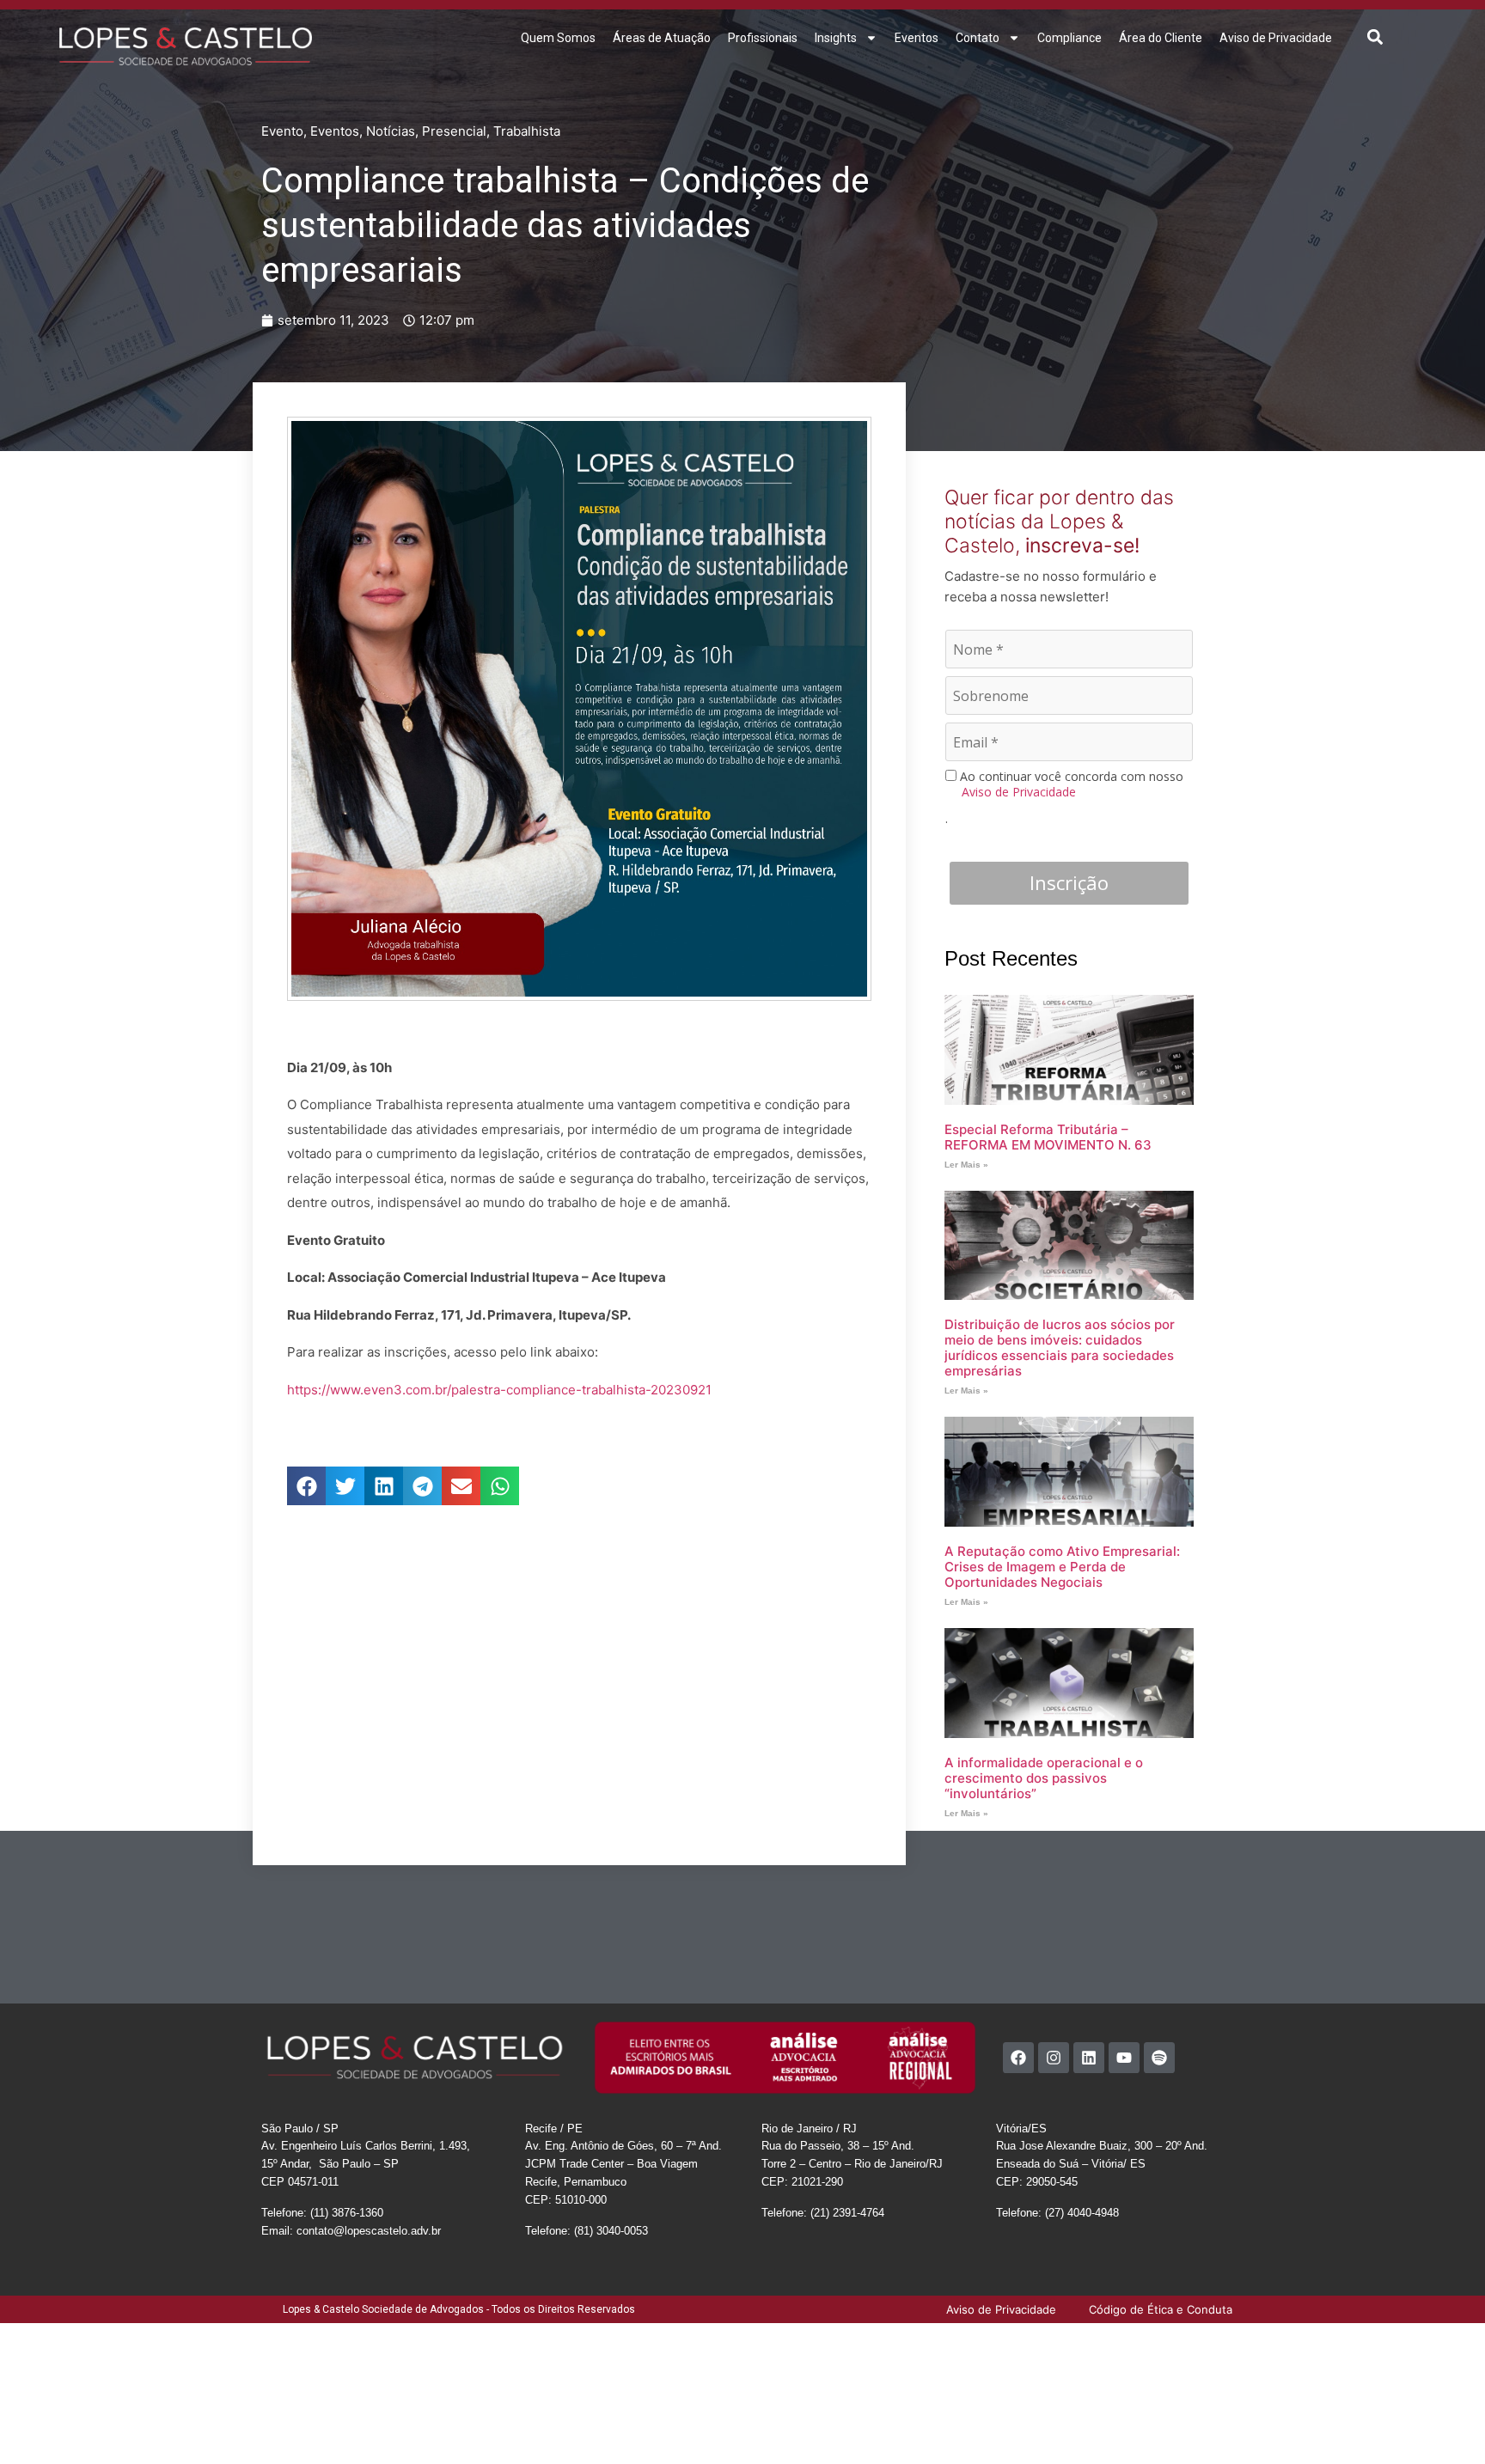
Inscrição (1069, 882)
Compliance (1069, 38)
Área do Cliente (1161, 38)
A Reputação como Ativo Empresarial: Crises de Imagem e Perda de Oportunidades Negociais (1062, 1567)
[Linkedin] (1089, 2058)
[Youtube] (1124, 2058)
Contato (978, 38)
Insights (836, 38)
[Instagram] (1054, 2058)
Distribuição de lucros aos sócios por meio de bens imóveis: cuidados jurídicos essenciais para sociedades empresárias (1060, 1348)
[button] (1375, 37)
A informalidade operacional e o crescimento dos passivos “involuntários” (1044, 1778)
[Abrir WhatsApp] (1442, 2421)
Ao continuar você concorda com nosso (1070, 784)
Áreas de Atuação (662, 38)
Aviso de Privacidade (1276, 38)
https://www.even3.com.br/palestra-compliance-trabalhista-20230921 (499, 1390)
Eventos (917, 38)
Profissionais (763, 38)
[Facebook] (1018, 2058)
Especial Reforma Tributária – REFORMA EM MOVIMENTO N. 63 (1048, 1137)
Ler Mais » (966, 1165)
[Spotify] (1159, 2058)
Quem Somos (558, 38)
